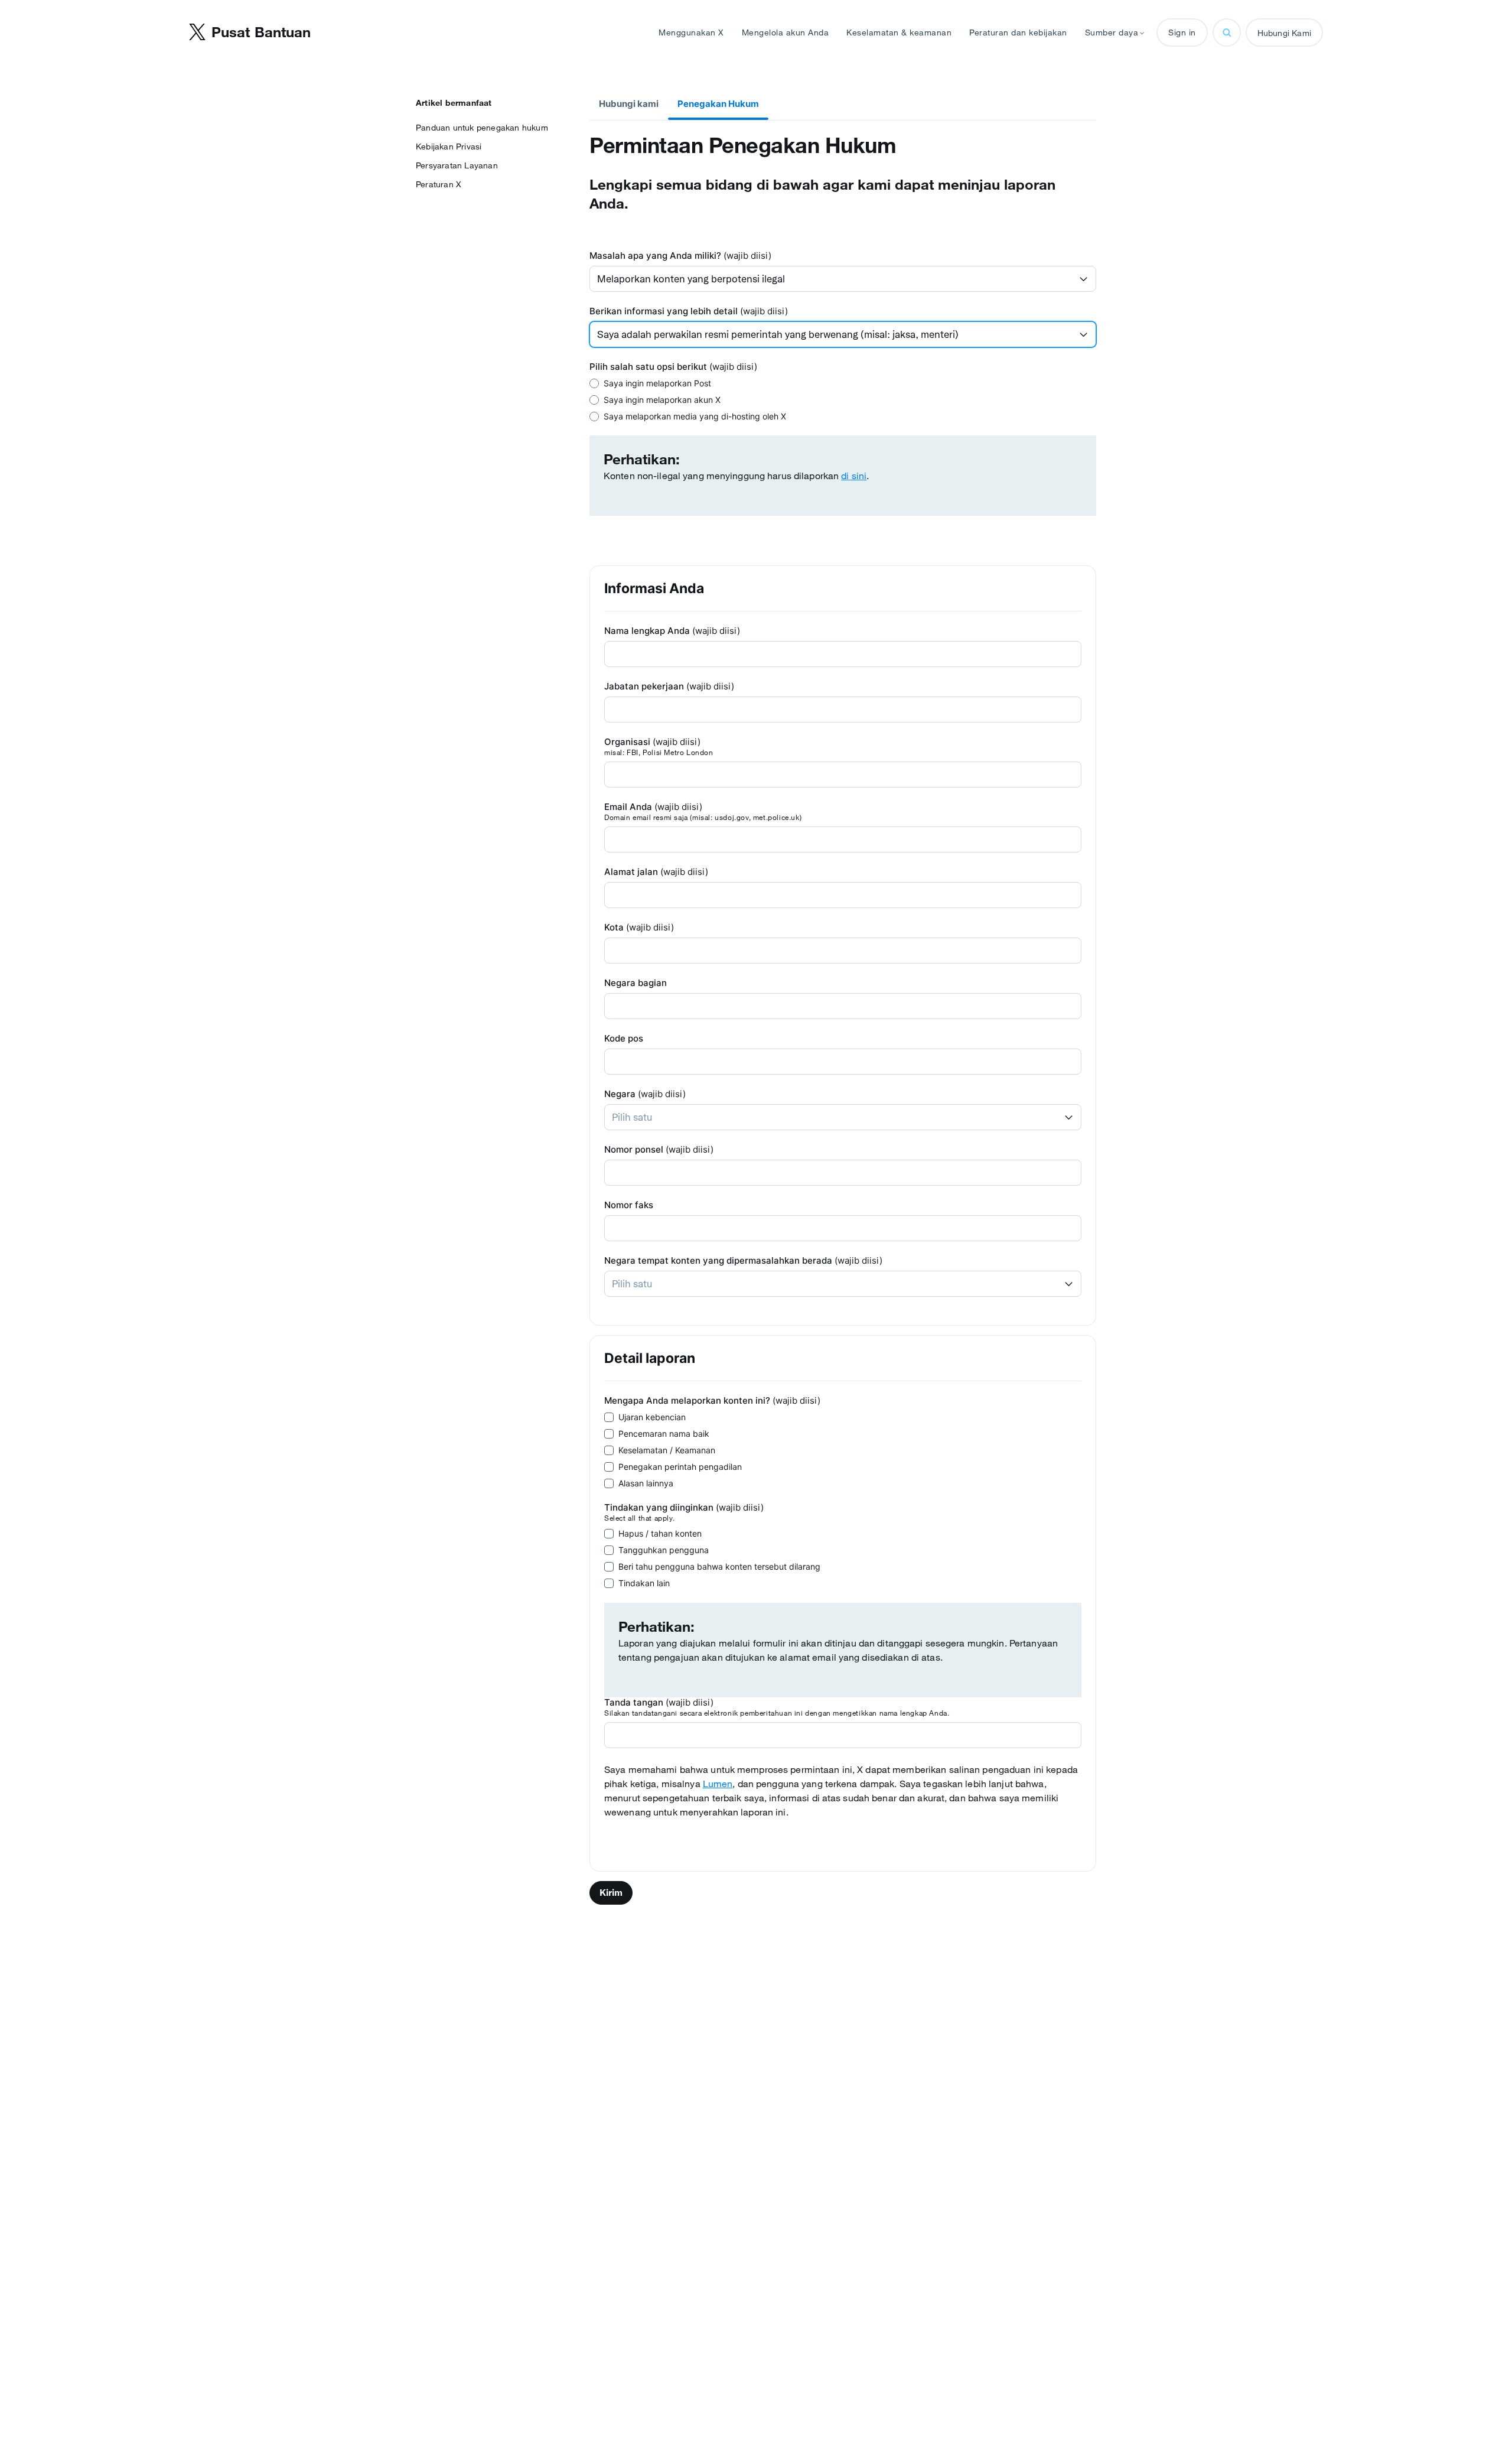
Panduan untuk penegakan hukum (482, 128)
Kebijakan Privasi (449, 147)
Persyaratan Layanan (457, 165)
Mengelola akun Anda (786, 32)
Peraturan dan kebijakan (1018, 32)
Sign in (1182, 32)
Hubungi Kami (1284, 33)
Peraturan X (439, 184)
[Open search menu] (1227, 32)
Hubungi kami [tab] (629, 104)
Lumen (718, 1784)
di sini (854, 476)
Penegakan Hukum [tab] (718, 104)
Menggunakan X (691, 32)
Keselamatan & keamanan (899, 32)
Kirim (611, 1893)
